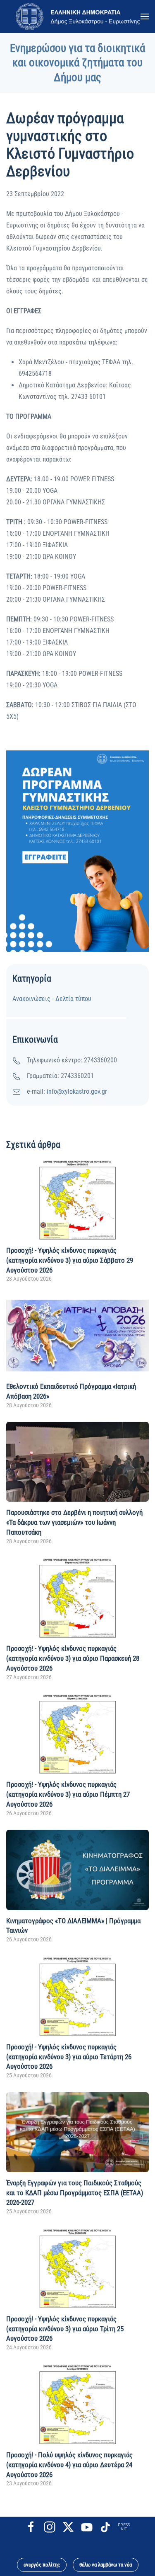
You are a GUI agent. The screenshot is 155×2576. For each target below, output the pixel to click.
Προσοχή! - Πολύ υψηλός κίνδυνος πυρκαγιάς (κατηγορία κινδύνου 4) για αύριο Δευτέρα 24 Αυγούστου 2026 (69, 2465)
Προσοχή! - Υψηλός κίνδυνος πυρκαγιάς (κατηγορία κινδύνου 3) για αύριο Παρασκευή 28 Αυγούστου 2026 (73, 1658)
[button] (145, 16)
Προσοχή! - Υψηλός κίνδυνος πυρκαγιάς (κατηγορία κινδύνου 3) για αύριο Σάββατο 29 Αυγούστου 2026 (70, 1260)
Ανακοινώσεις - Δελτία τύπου (52, 999)
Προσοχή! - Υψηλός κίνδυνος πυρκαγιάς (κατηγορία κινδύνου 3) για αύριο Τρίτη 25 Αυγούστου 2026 (65, 2329)
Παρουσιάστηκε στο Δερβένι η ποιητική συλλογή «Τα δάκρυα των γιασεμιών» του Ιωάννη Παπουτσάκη (74, 1522)
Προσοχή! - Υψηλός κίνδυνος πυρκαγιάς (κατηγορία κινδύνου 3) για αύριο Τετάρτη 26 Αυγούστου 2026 (69, 2057)
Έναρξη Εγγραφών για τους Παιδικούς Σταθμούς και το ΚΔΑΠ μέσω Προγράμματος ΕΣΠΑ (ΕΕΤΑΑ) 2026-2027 (75, 2193)
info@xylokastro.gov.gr (77, 1091)
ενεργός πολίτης (42, 2565)
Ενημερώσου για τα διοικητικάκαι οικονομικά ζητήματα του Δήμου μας (77, 63)
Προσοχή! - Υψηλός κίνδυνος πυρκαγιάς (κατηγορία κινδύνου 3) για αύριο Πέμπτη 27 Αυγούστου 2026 (68, 1794)
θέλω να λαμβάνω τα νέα (106, 2565)
